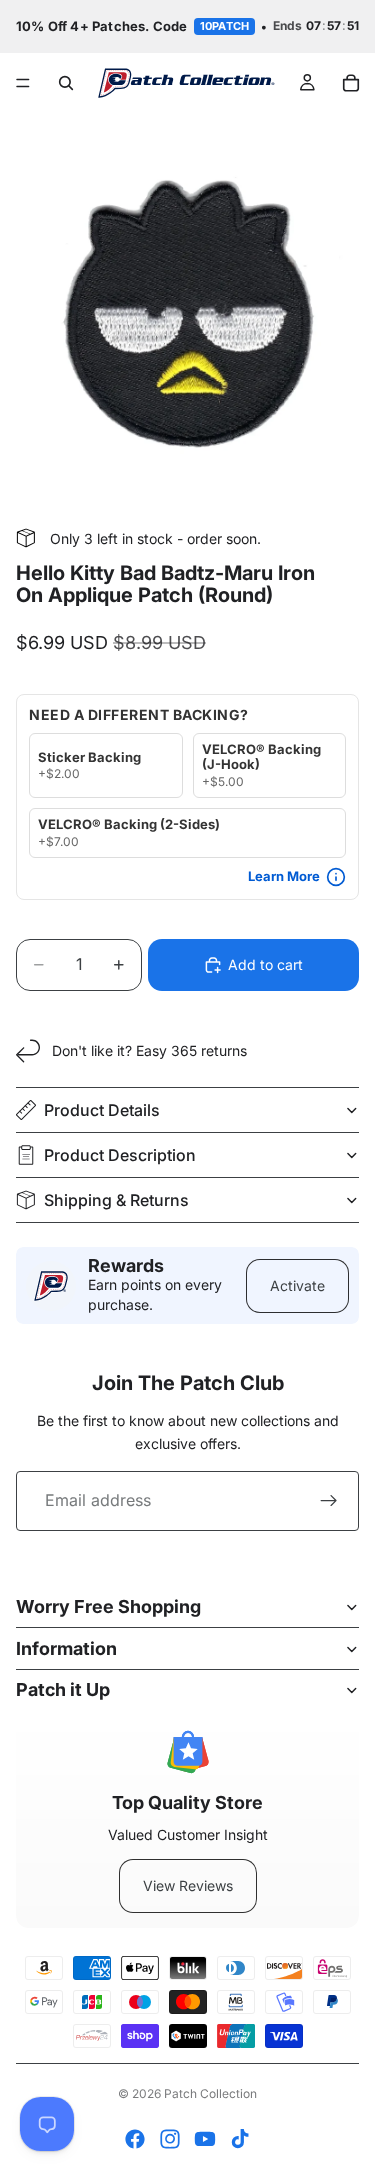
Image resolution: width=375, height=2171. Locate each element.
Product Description (120, 1155)
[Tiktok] (240, 2139)
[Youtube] (205, 2139)
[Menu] (23, 83)
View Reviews (188, 1885)
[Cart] (351, 83)
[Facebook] (135, 2139)
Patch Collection (210, 2093)
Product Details (102, 1110)
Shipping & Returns (116, 1200)
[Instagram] (170, 2139)
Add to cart (265, 964)
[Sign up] (329, 1501)
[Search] (66, 83)
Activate (297, 1285)
